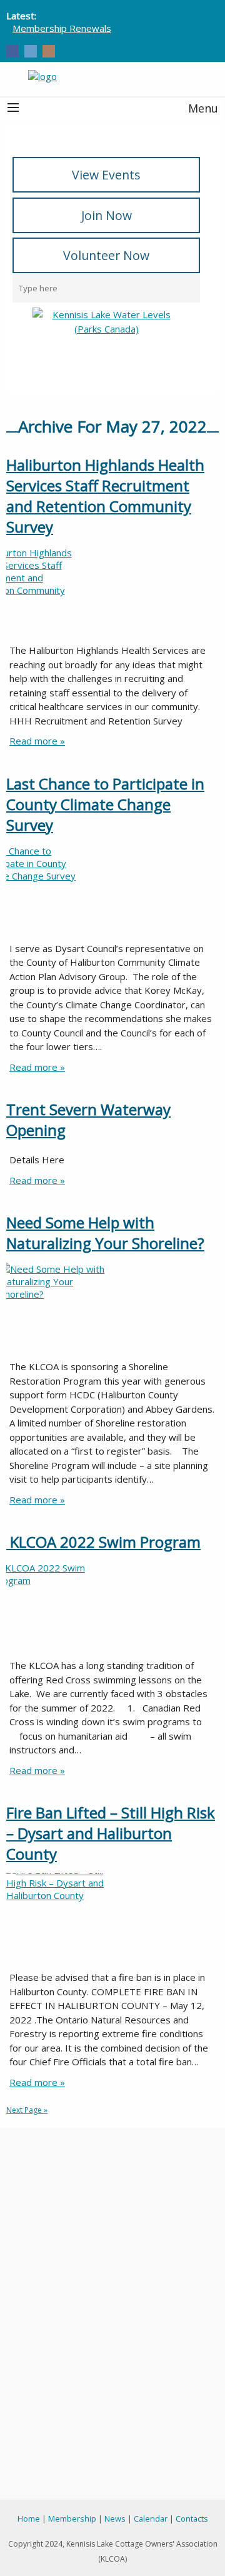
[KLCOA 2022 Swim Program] (112, 1608)
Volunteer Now (106, 255)
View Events (106, 175)
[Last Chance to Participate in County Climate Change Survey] (112, 891)
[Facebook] (12, 52)
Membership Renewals (62, 28)
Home (29, 2518)
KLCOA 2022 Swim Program (103, 1542)
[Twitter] (31, 52)
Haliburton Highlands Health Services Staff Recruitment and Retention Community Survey (105, 496)
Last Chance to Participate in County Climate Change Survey (105, 804)
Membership (72, 2518)
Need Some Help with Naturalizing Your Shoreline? (105, 1233)
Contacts (192, 2518)
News (115, 2518)
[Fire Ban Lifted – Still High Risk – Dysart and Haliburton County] (112, 1920)
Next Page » (27, 2110)
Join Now (107, 215)
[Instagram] (49, 52)
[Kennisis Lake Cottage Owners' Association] (112, 76)
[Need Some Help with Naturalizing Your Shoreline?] (112, 1310)
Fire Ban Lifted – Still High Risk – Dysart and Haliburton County (111, 1833)
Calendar (151, 2518)
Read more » (37, 741)
